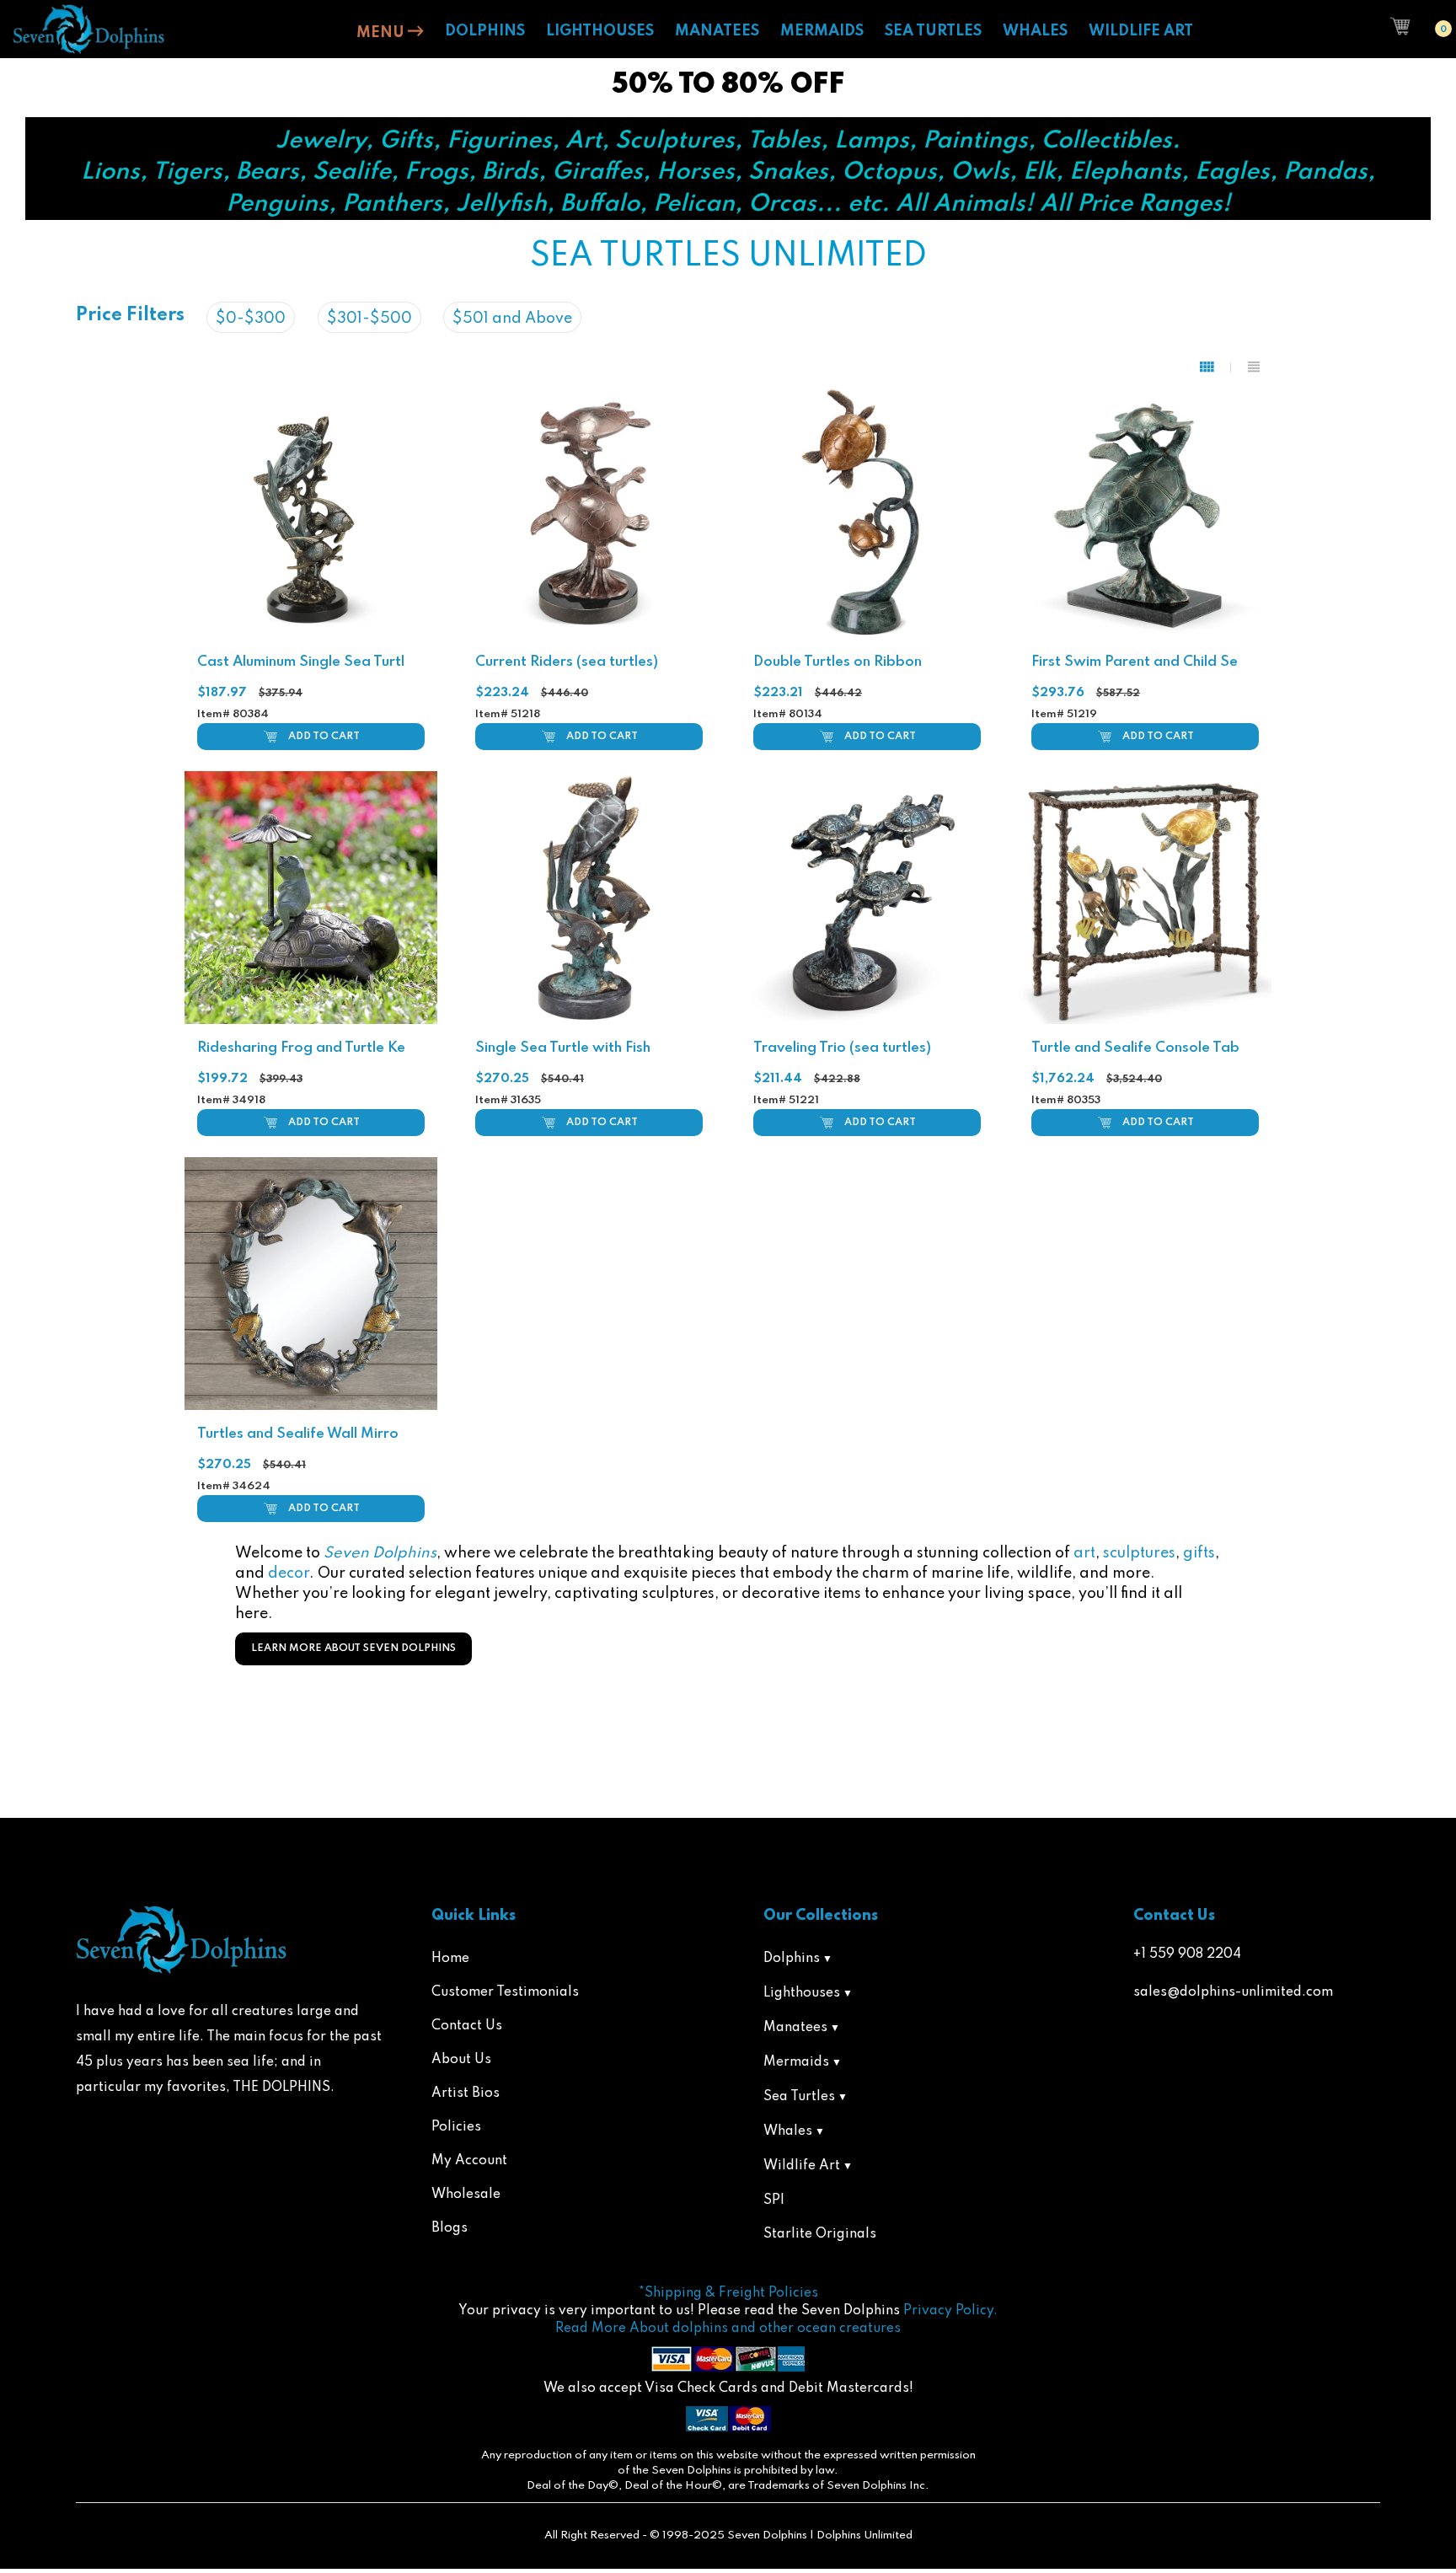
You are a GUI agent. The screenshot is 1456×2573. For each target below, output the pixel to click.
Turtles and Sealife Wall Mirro (298, 1434)
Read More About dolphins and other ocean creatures (728, 2329)
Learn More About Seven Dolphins (353, 1648)
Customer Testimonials (505, 1992)
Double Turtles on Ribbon (838, 662)
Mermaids (796, 2062)
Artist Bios (466, 2093)
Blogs (450, 2228)
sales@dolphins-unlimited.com (1233, 1992)
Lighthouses (802, 1993)
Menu (382, 33)
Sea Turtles (799, 2097)
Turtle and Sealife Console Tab (1135, 1048)
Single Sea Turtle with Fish (563, 1048)
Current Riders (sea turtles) (567, 662)
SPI (774, 2200)
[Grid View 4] (1215, 367)
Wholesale (466, 2195)
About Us (461, 2060)
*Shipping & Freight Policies (728, 2293)
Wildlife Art (802, 2166)
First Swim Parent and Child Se (1135, 662)
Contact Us (467, 2026)
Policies (456, 2127)
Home (450, 1959)
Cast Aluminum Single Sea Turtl (301, 662)
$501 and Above (512, 319)
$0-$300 (251, 319)
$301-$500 (369, 319)
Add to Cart (324, 737)
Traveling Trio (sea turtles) (842, 1048)
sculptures (1139, 1553)
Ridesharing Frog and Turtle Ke (301, 1048)
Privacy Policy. (950, 2311)
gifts (1199, 1553)
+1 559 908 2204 (1187, 1954)
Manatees (795, 2028)
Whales (788, 2131)
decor (289, 1573)
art (1084, 1553)
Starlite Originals (820, 2234)
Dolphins (792, 1959)
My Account (469, 2161)
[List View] (1254, 367)
